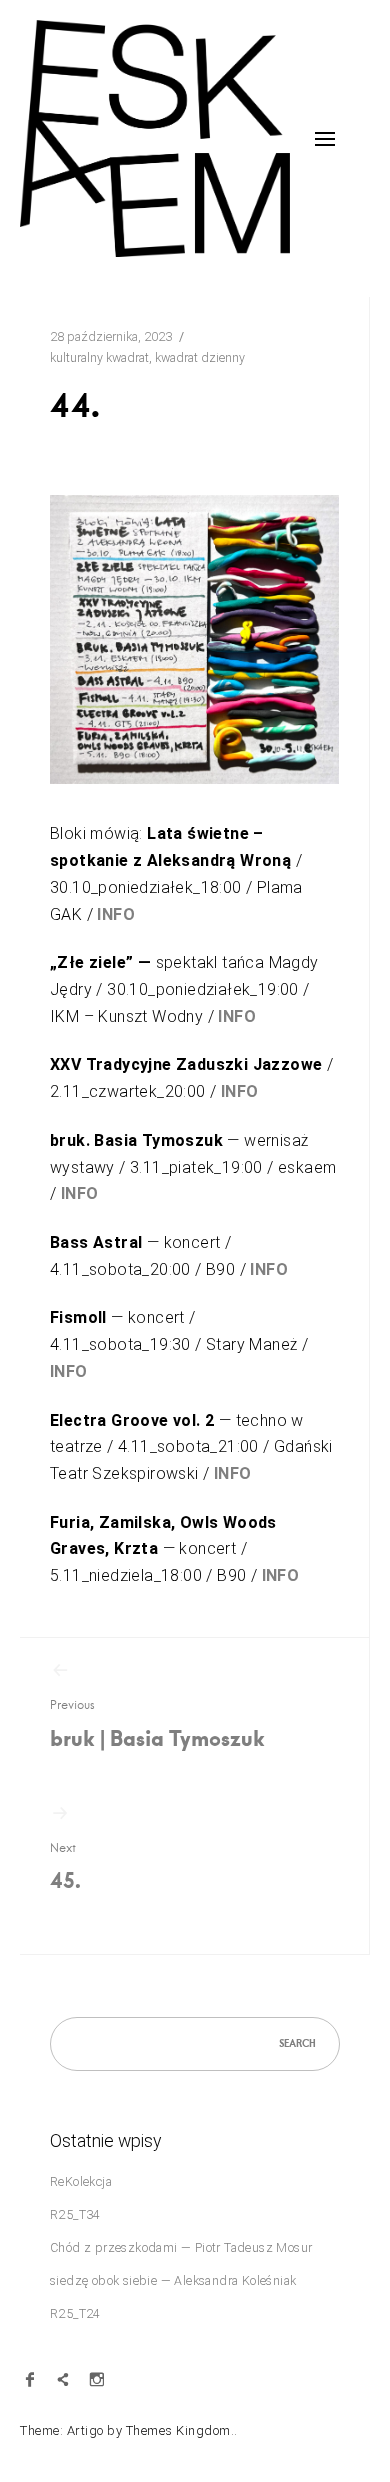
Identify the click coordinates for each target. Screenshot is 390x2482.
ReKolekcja (81, 2181)
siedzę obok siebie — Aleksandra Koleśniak (173, 2280)
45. (65, 1867)
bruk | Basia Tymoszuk (157, 1724)
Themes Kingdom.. (182, 2430)
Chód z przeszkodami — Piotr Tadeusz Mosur (181, 2247)
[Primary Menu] (325, 139)
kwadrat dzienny (200, 357)
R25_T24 (75, 2313)
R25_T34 (75, 2214)
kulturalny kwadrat (99, 357)
